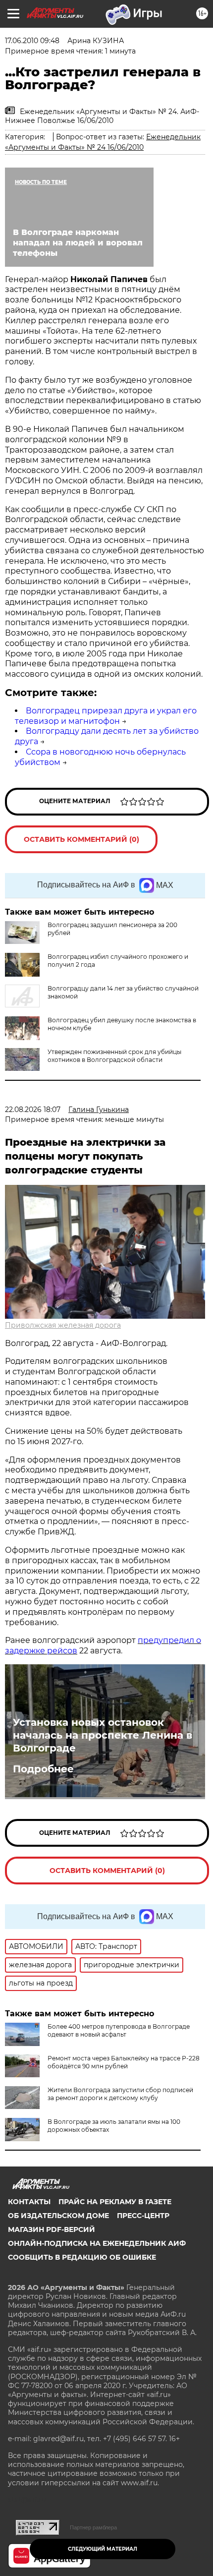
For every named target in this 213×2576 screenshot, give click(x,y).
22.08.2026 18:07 (33, 1110)
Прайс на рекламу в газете (115, 2202)
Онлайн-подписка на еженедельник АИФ (97, 2243)
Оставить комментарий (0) (81, 839)
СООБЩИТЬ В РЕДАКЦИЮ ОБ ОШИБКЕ (82, 2257)
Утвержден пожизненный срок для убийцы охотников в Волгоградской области (114, 1056)
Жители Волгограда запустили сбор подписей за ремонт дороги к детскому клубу (120, 2094)
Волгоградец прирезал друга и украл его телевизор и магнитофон (106, 716)
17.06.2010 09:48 (32, 41)
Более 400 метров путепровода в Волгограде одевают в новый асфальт (119, 2030)
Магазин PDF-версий (52, 2229)
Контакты (29, 2202)
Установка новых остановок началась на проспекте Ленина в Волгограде (103, 1735)
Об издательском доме (58, 2216)
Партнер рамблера (93, 2527)
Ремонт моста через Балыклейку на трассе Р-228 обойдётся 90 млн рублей (124, 2062)
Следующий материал (103, 2549)
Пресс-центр (143, 2216)
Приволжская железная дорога (63, 1325)
